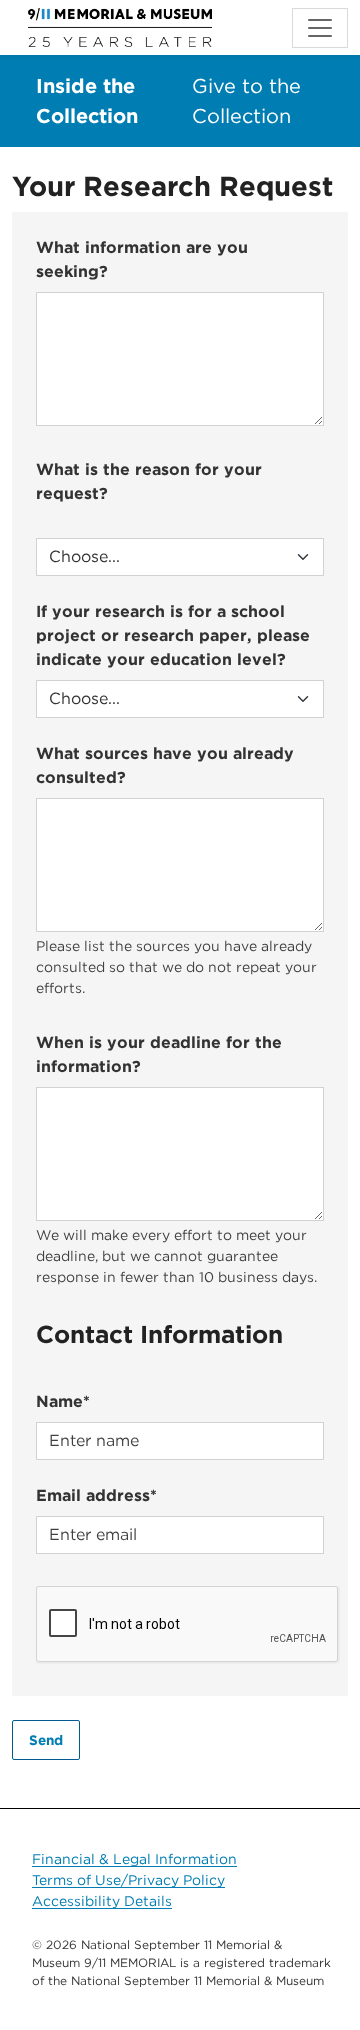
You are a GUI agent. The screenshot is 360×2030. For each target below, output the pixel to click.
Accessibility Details (102, 1901)
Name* (63, 1401)
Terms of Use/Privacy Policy (128, 1880)
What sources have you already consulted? (165, 765)
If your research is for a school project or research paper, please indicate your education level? (173, 635)
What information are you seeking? (142, 259)
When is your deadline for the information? (159, 1054)
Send (46, 1740)
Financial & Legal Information (134, 1859)
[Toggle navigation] (320, 28)
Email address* (96, 1495)
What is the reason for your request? (149, 481)
